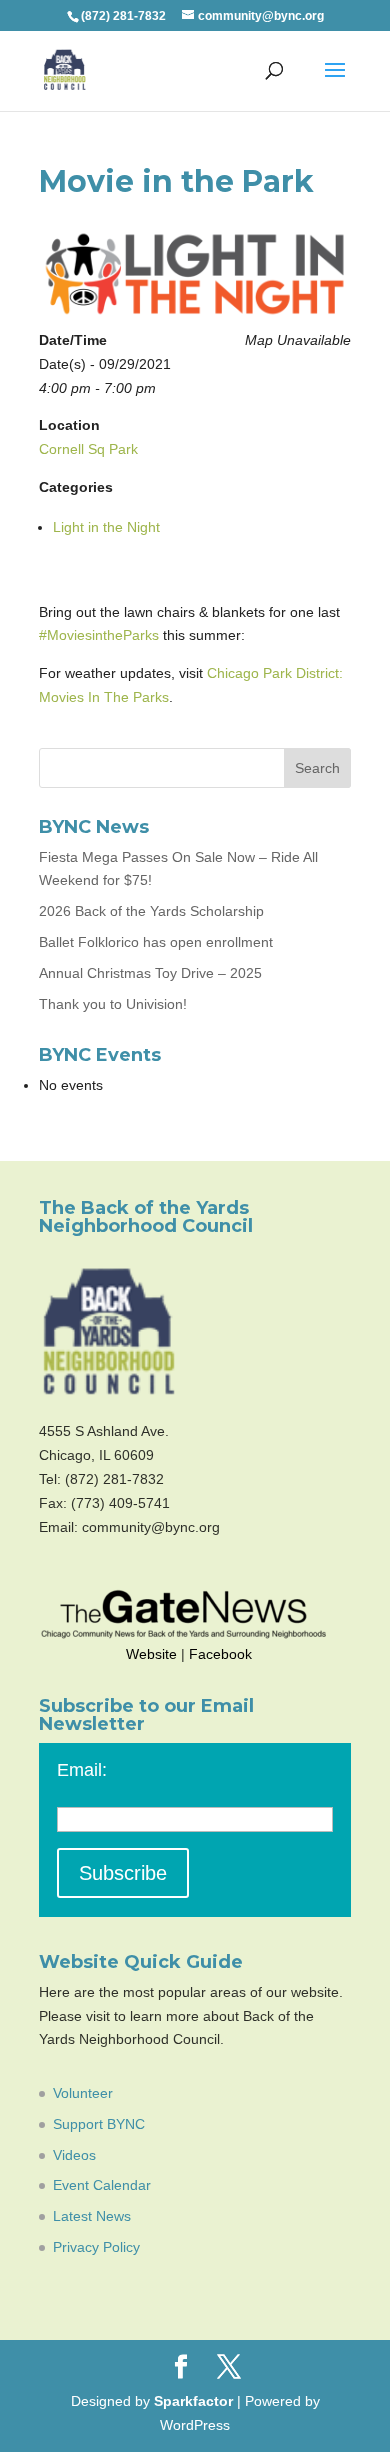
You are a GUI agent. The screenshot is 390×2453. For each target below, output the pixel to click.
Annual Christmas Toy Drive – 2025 (150, 973)
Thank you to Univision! (113, 1004)
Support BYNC (99, 2124)
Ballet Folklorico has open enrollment (156, 942)
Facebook (220, 1654)
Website (151, 1654)
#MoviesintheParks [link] (99, 635)
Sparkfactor (193, 2401)
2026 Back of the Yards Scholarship (151, 911)
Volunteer (83, 2093)
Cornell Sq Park (88, 449)
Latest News (92, 2216)
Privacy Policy (96, 2247)
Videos (74, 2155)
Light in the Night (106, 527)
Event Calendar (102, 2185)
